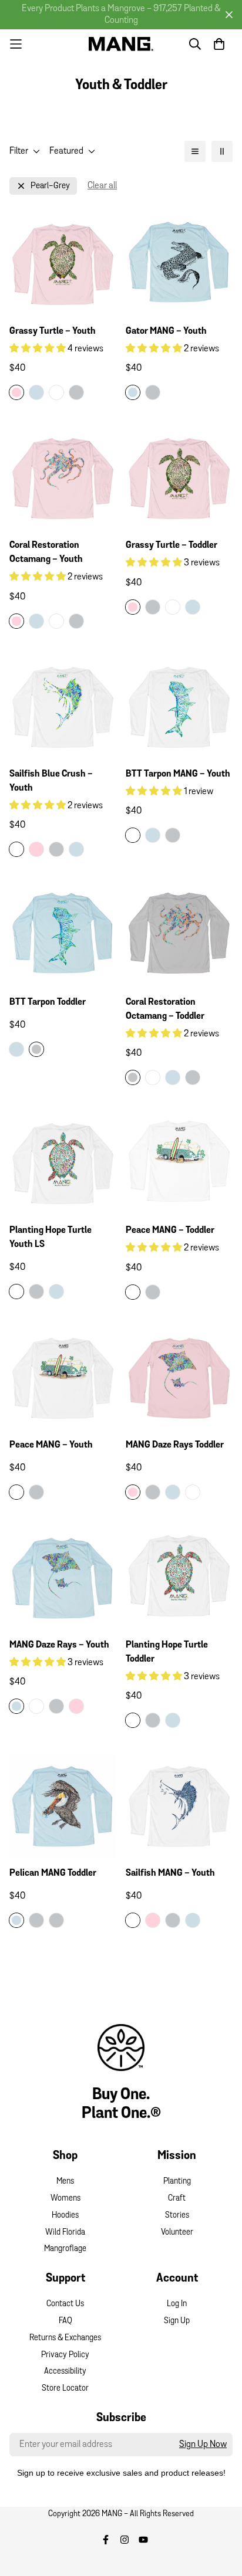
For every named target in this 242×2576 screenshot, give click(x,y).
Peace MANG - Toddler (170, 1231)
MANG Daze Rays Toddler (175, 1445)
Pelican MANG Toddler (53, 1873)
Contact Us (65, 2304)
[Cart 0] (219, 44)
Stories (177, 2216)
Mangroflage (65, 2249)
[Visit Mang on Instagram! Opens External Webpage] (125, 2540)
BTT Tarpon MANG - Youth (178, 774)
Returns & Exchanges (65, 2338)
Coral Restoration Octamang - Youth (46, 553)
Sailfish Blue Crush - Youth (51, 781)
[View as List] (195, 151)
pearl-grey (50, 186)
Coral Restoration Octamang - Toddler (165, 1009)
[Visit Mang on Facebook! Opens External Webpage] (106, 2540)
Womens (65, 2199)
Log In (177, 2304)
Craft (177, 2199)
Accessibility (65, 2372)
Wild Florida (65, 2233)
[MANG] (121, 44)
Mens (65, 2182)
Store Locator (65, 2389)
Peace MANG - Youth (51, 1445)
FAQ (65, 2321)
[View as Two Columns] (222, 151)
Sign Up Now (203, 2445)
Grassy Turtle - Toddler (172, 545)
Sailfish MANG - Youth (170, 1873)
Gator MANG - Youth (166, 331)
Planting (177, 2182)
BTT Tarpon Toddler (48, 1002)
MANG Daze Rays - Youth (59, 1645)
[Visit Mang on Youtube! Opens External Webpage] (143, 2540)
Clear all (102, 186)
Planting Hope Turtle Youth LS (51, 1238)
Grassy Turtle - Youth (53, 331)
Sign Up (177, 2321)
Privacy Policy (65, 2355)
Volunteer (177, 2233)
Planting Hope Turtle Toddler (167, 1652)
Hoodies (65, 2216)
